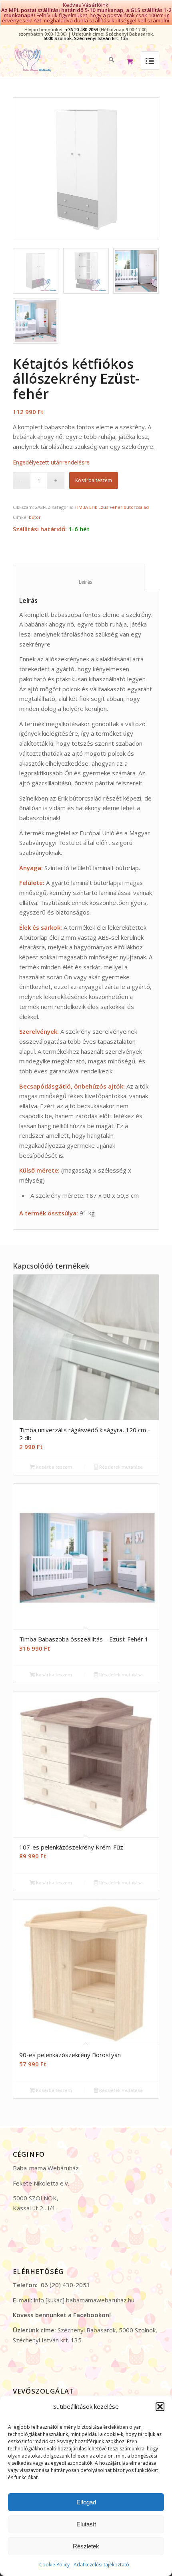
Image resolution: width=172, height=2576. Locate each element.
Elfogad (86, 2502)
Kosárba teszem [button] (53, 1467)
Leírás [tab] (79, 582)
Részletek (86, 2546)
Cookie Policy (54, 2565)
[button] (160, 2407)
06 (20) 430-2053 (65, 2285)
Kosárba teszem (94, 480)
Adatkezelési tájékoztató (101, 2565)
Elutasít (86, 2524)
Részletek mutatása (120, 1467)
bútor (35, 517)
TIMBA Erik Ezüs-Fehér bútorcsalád (112, 507)
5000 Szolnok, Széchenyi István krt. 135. (86, 38)
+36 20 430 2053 (82, 29)
